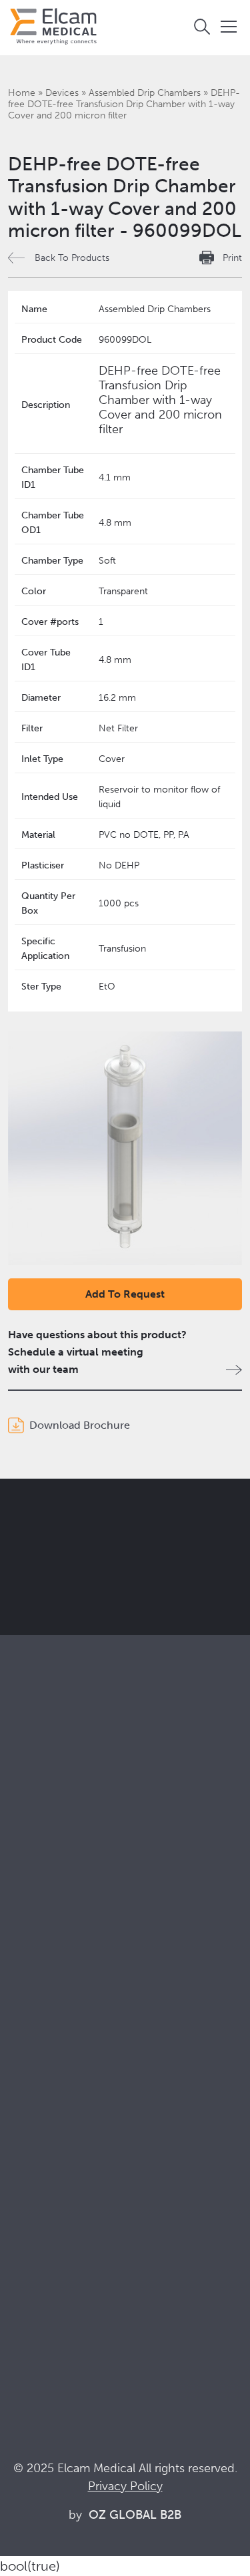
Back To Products (72, 258)
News (22, 2310)
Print (232, 258)
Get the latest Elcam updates (121, 1578)
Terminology (38, 2274)
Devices (62, 93)
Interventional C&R (53, 1978)
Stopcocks (33, 1839)
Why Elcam (35, 2063)
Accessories (37, 1875)
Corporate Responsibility (67, 2099)
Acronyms (33, 2292)
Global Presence (48, 2117)
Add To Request (125, 1294)
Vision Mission (42, 2081)
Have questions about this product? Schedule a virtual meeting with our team (97, 1352)
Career (25, 2153)
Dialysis (26, 1960)
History (25, 2171)
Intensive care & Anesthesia (73, 1942)
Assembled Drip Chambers (145, 93)
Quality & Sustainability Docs (76, 2256)
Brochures (33, 2238)
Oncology (32, 1996)
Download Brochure (80, 1425)
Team (21, 2135)
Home (22, 93)
